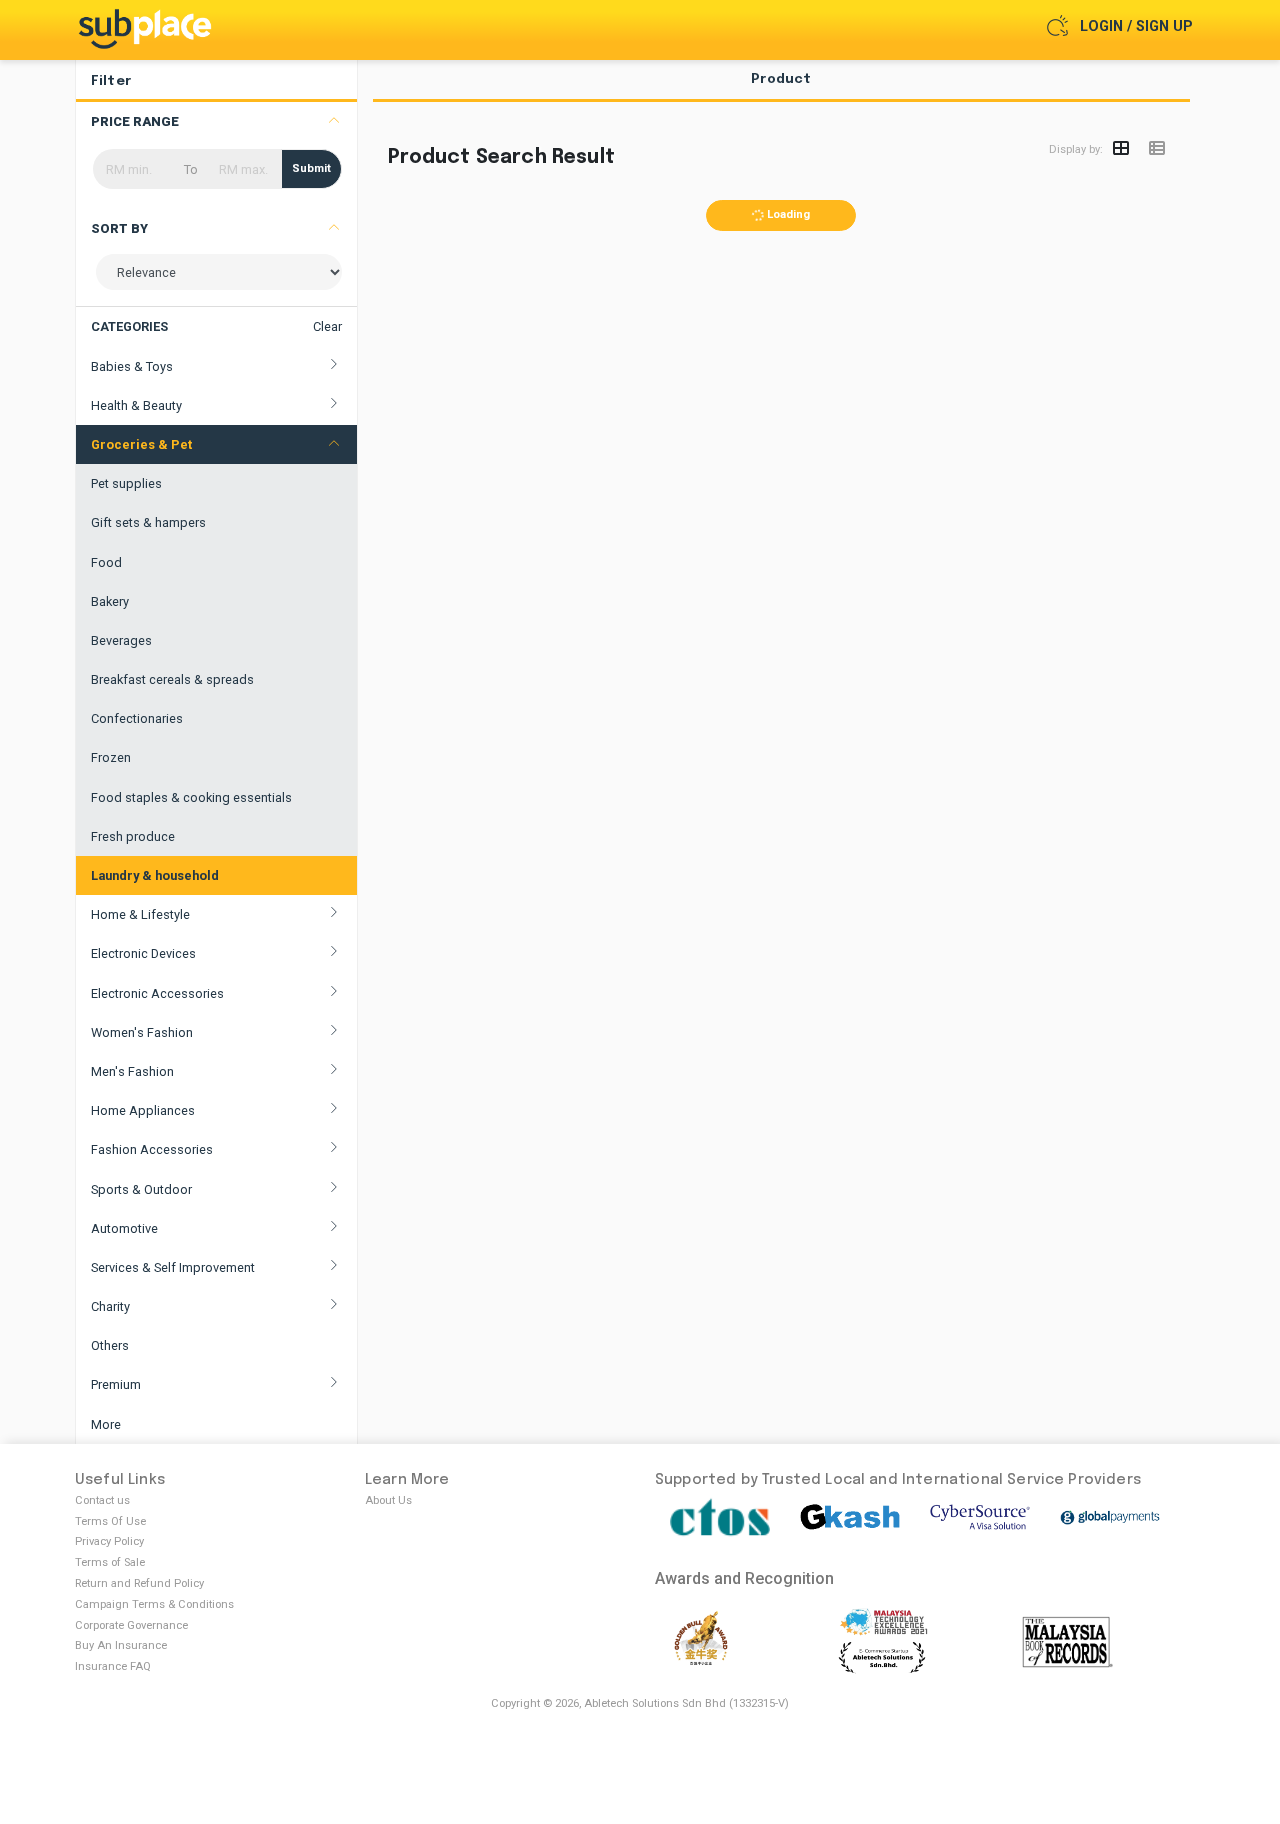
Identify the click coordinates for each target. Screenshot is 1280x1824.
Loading (787, 214)
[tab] (782, 86)
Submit (311, 168)
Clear (327, 326)
